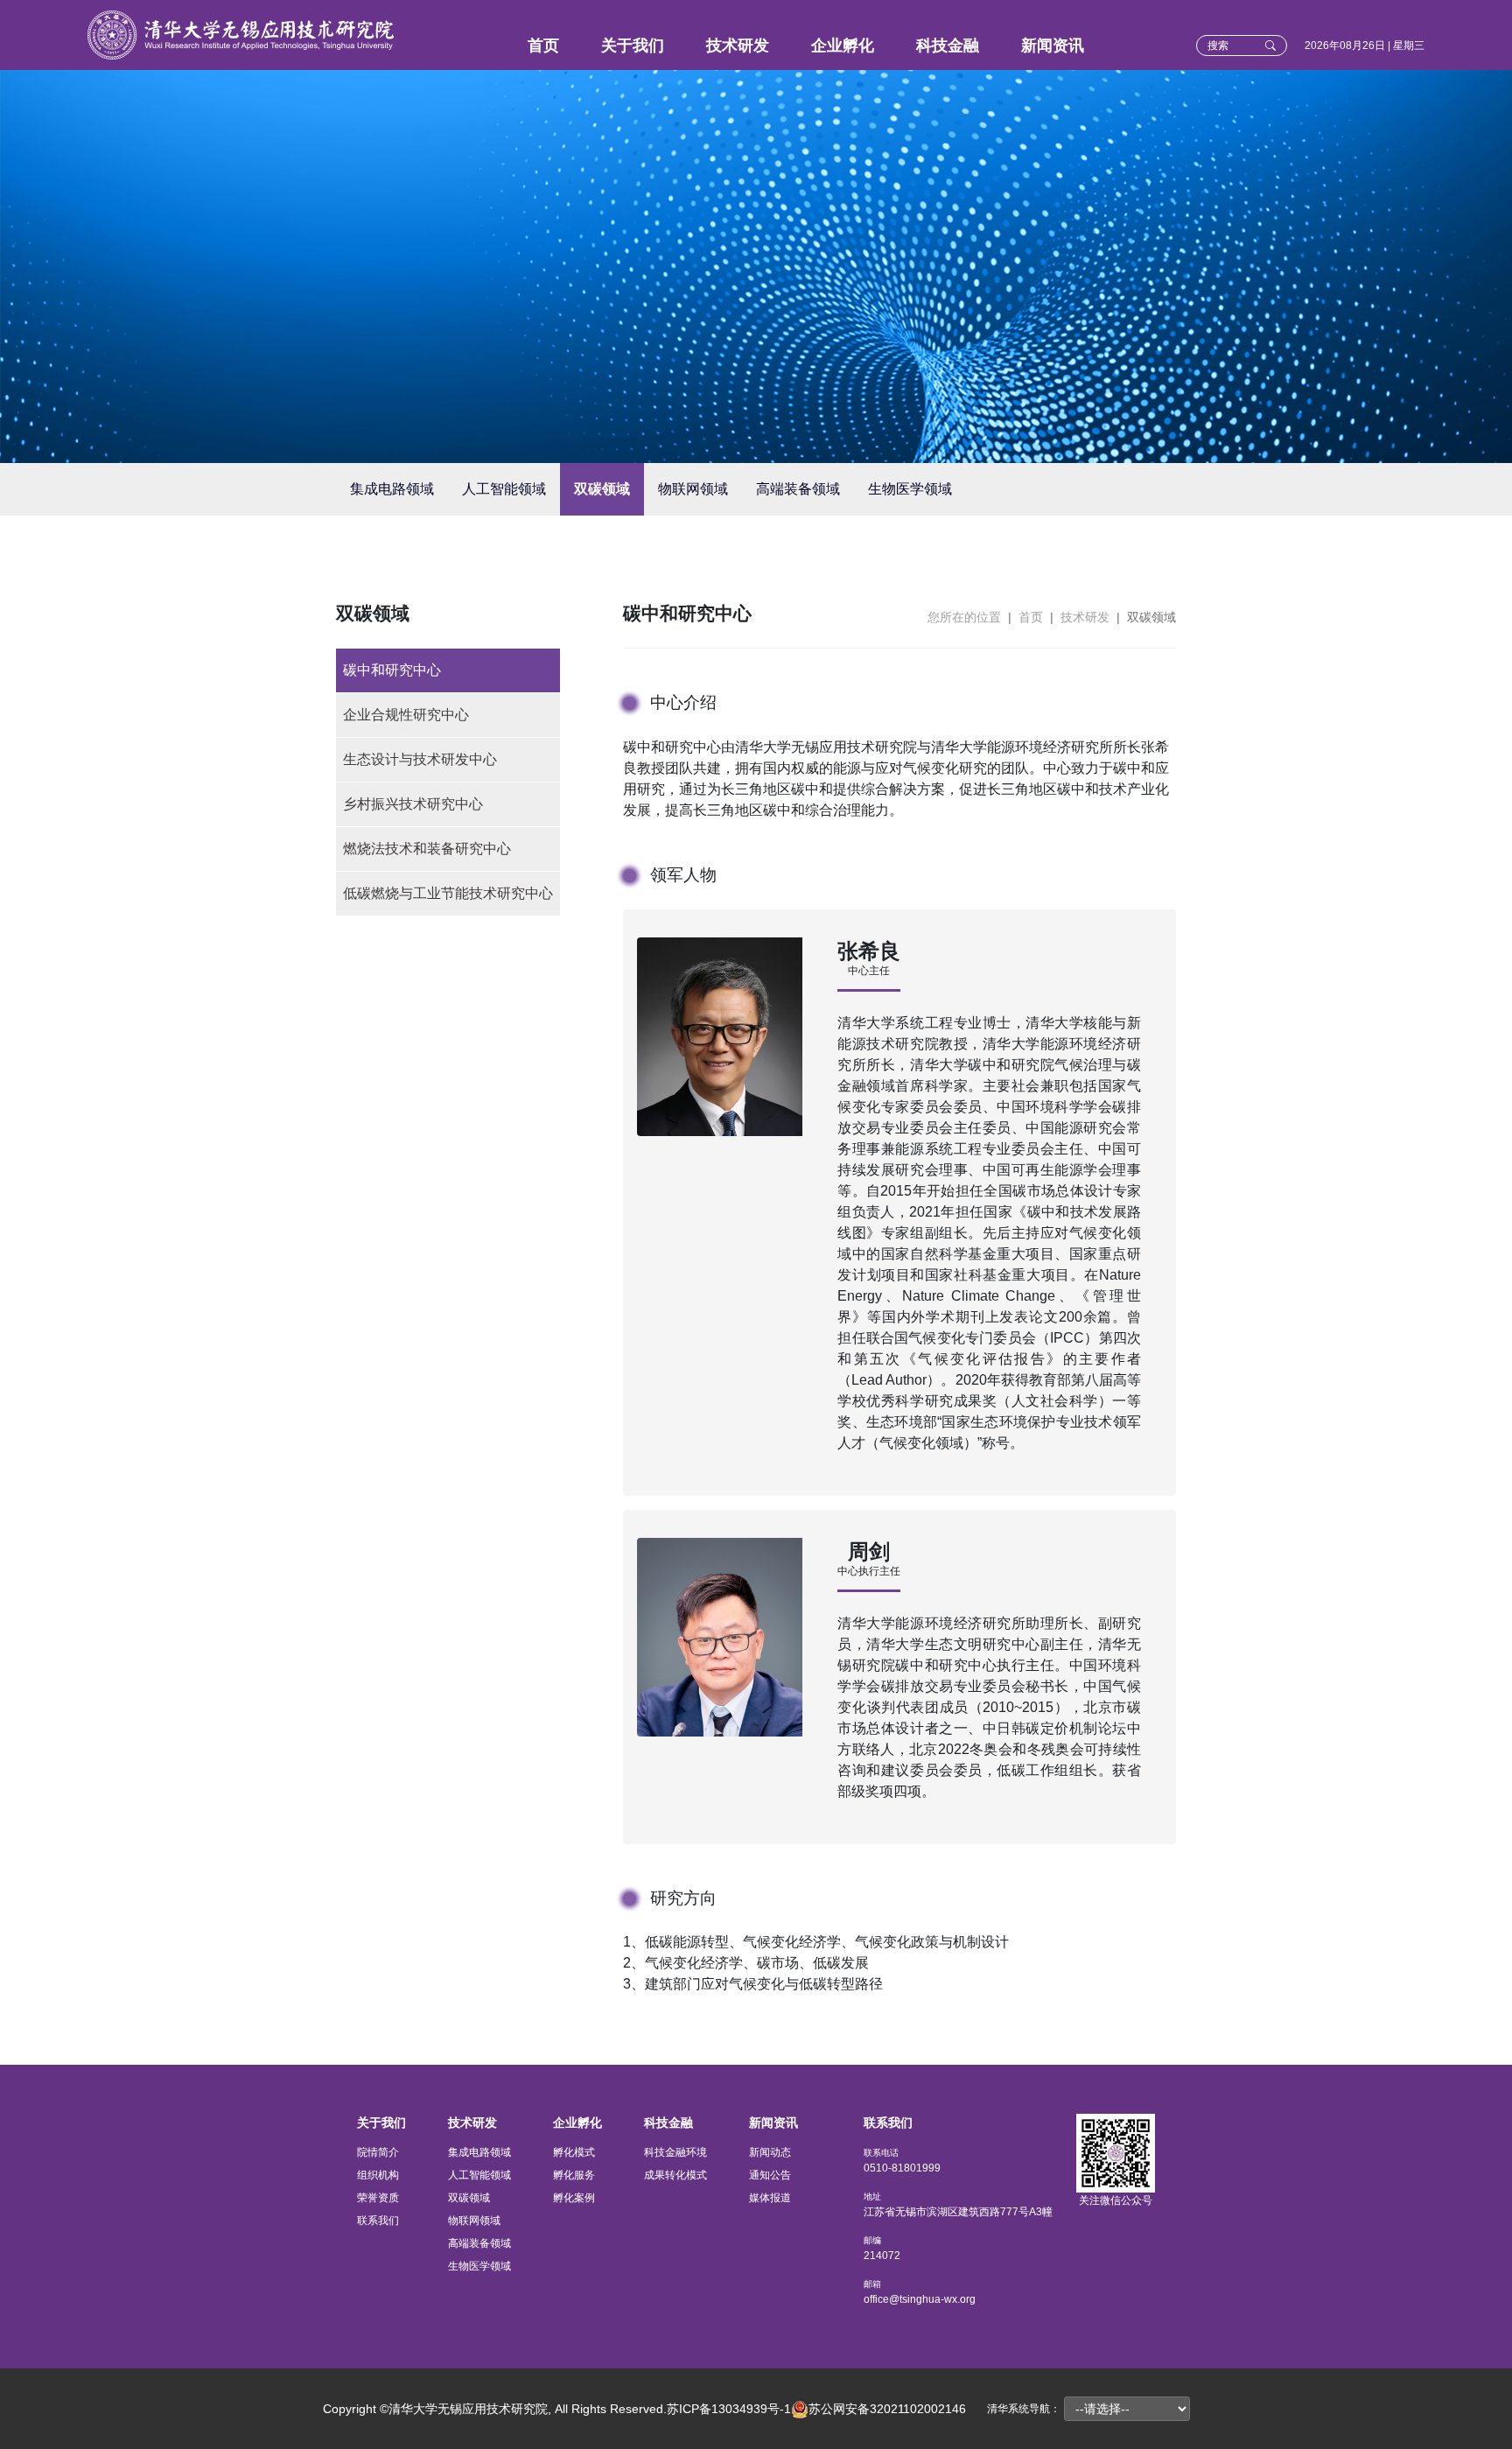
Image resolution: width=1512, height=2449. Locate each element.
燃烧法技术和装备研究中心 (427, 849)
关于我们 (633, 46)
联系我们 (378, 2221)
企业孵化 (843, 46)
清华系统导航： (1024, 2409)
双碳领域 (602, 489)
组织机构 (378, 2175)
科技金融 (948, 46)
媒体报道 (770, 2198)
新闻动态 (770, 2152)
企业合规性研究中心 (406, 715)
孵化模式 (574, 2152)
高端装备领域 (798, 489)
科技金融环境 (675, 2152)
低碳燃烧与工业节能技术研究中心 (448, 893)
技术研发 (738, 46)
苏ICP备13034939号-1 (729, 2409)
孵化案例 (574, 2198)
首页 (543, 46)
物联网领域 (693, 489)
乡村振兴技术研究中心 (413, 804)
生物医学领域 (910, 489)
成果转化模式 (675, 2175)
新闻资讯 (1053, 46)
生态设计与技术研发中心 (420, 759)
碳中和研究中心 (392, 670)
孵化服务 (574, 2175)
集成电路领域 (392, 489)
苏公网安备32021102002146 (887, 2409)
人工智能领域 (504, 489)
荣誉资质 (378, 2198)
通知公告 (770, 2175)
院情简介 (378, 2152)
